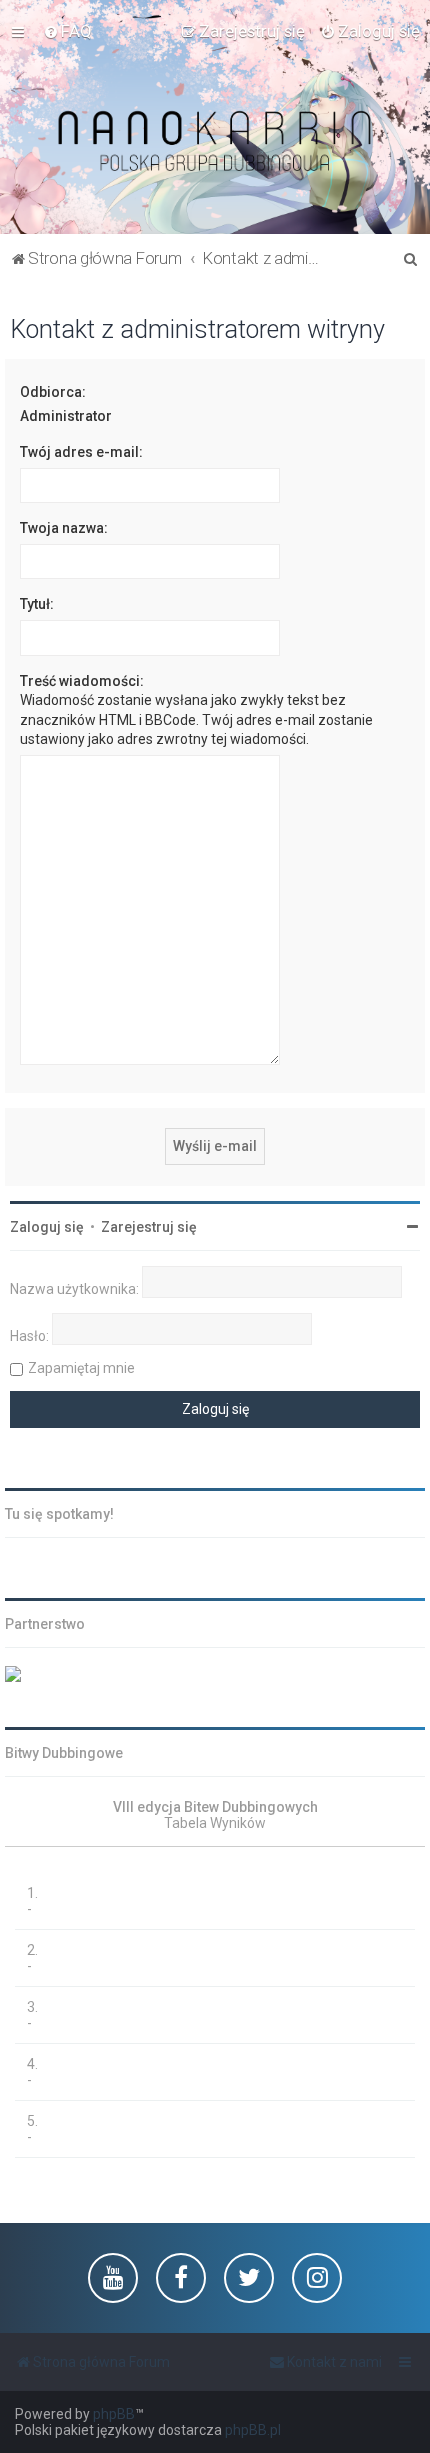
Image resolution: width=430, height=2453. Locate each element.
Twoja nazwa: (64, 528)
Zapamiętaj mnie (81, 1368)
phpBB (114, 2414)
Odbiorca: (53, 392)
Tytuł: (37, 604)
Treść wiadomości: (82, 681)
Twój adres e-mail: (81, 452)
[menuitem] (67, 31)
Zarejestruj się (149, 1227)
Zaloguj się (47, 1227)
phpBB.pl (253, 2430)
